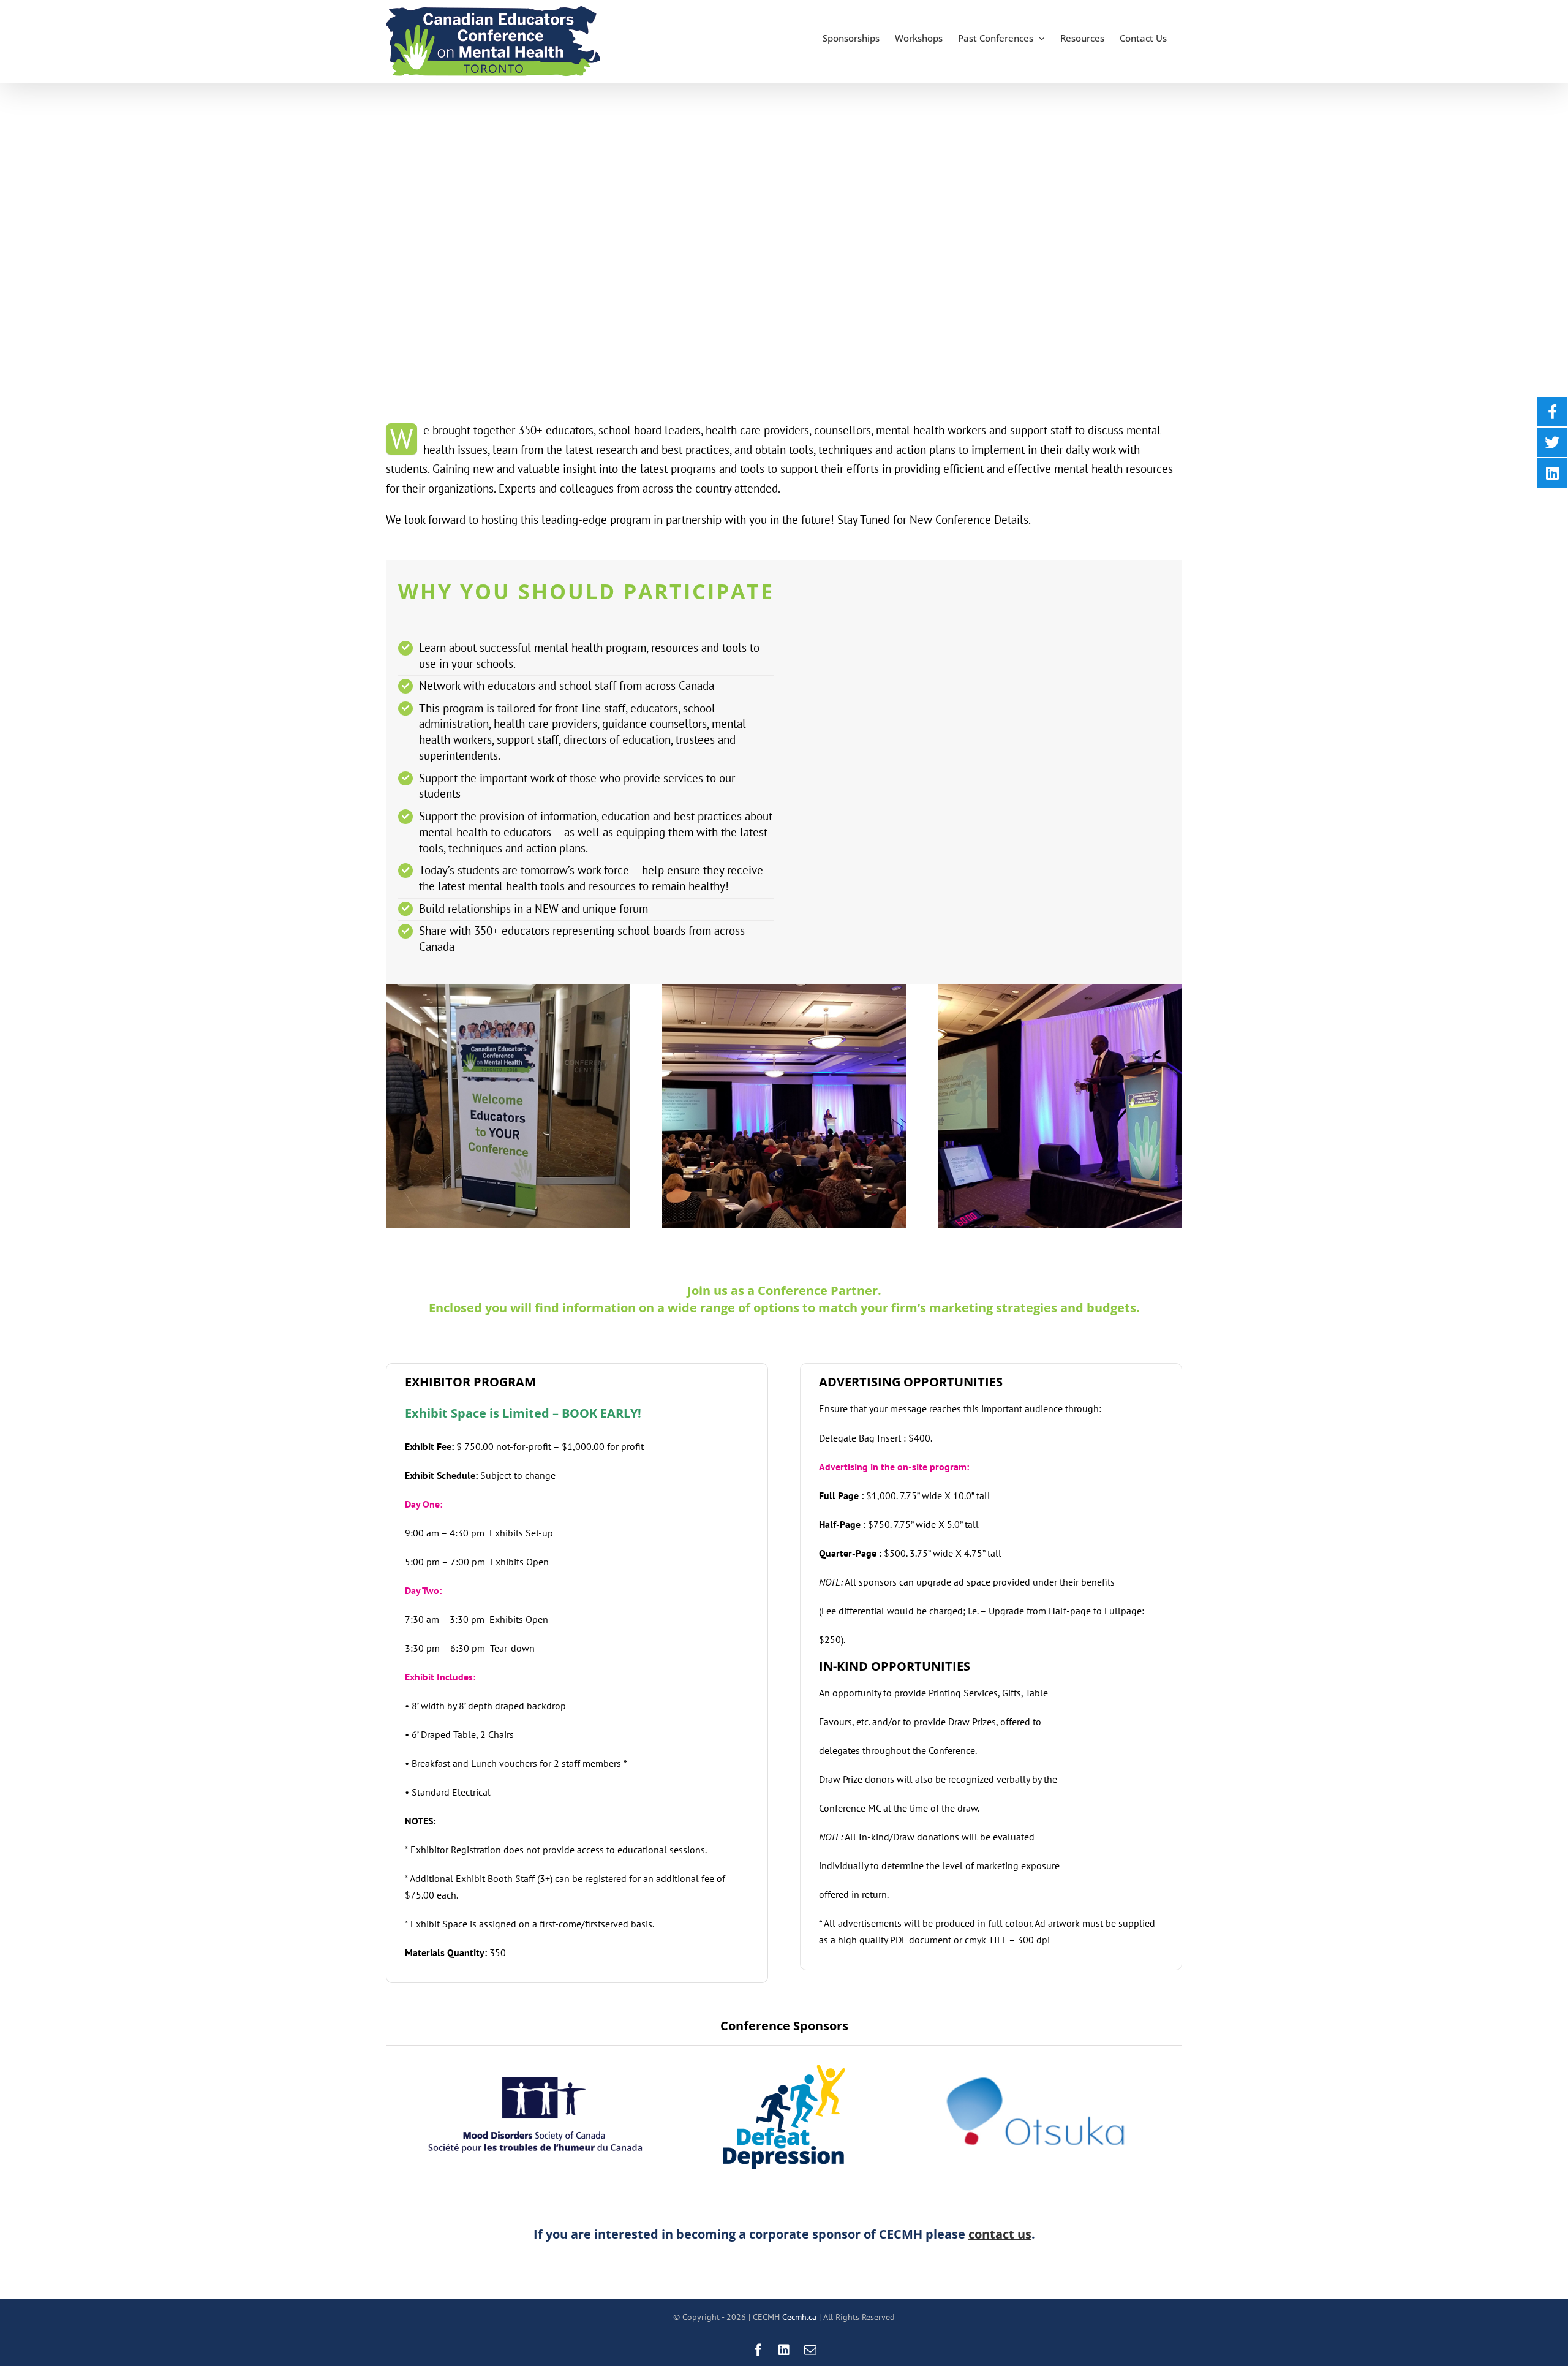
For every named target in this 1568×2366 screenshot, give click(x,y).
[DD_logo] (784, 2069)
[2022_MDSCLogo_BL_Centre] (535, 2082)
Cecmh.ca (799, 2317)
